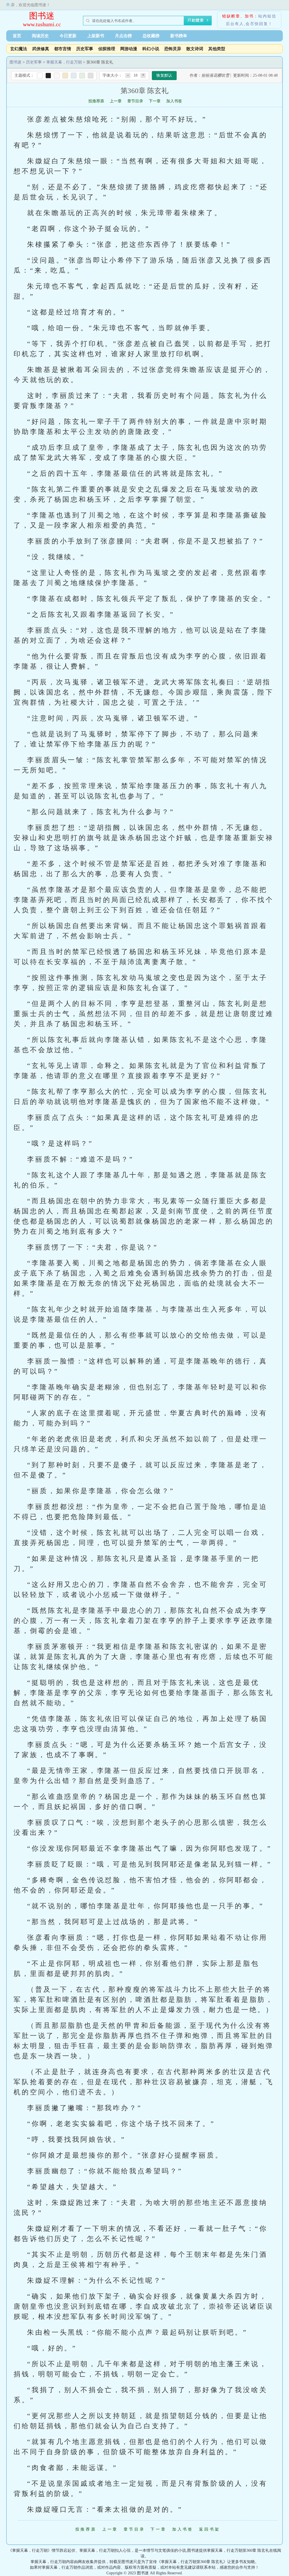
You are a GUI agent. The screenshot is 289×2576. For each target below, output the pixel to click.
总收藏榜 (151, 36)
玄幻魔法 (19, 49)
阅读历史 (40, 36)
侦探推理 (107, 49)
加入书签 (174, 101)
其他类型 (217, 49)
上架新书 (96, 36)
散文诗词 (195, 49)
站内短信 (267, 16)
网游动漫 (129, 49)
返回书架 (210, 2529)
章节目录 (135, 101)
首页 (17, 36)
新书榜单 (179, 36)
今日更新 (68, 36)
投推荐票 (96, 101)
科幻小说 (151, 49)
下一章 (155, 101)
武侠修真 (41, 49)
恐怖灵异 (173, 49)
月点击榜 (123, 36)
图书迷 (42, 16)
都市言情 (63, 49)
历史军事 (85, 49)
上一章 (116, 101)
